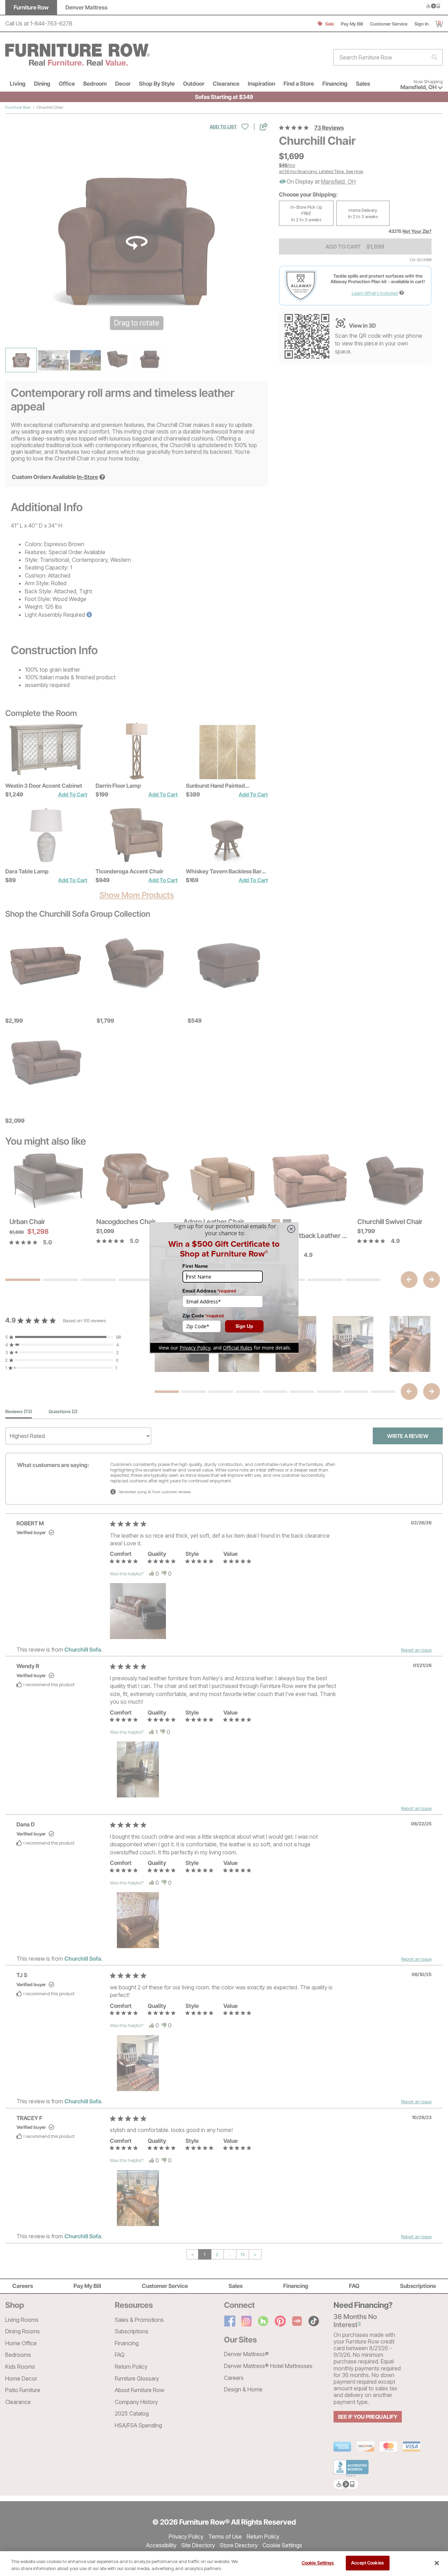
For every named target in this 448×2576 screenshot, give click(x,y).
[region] (224, 2564)
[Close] (437, 2563)
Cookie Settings (318, 2563)
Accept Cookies (367, 2563)
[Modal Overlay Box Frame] (224, 1288)
